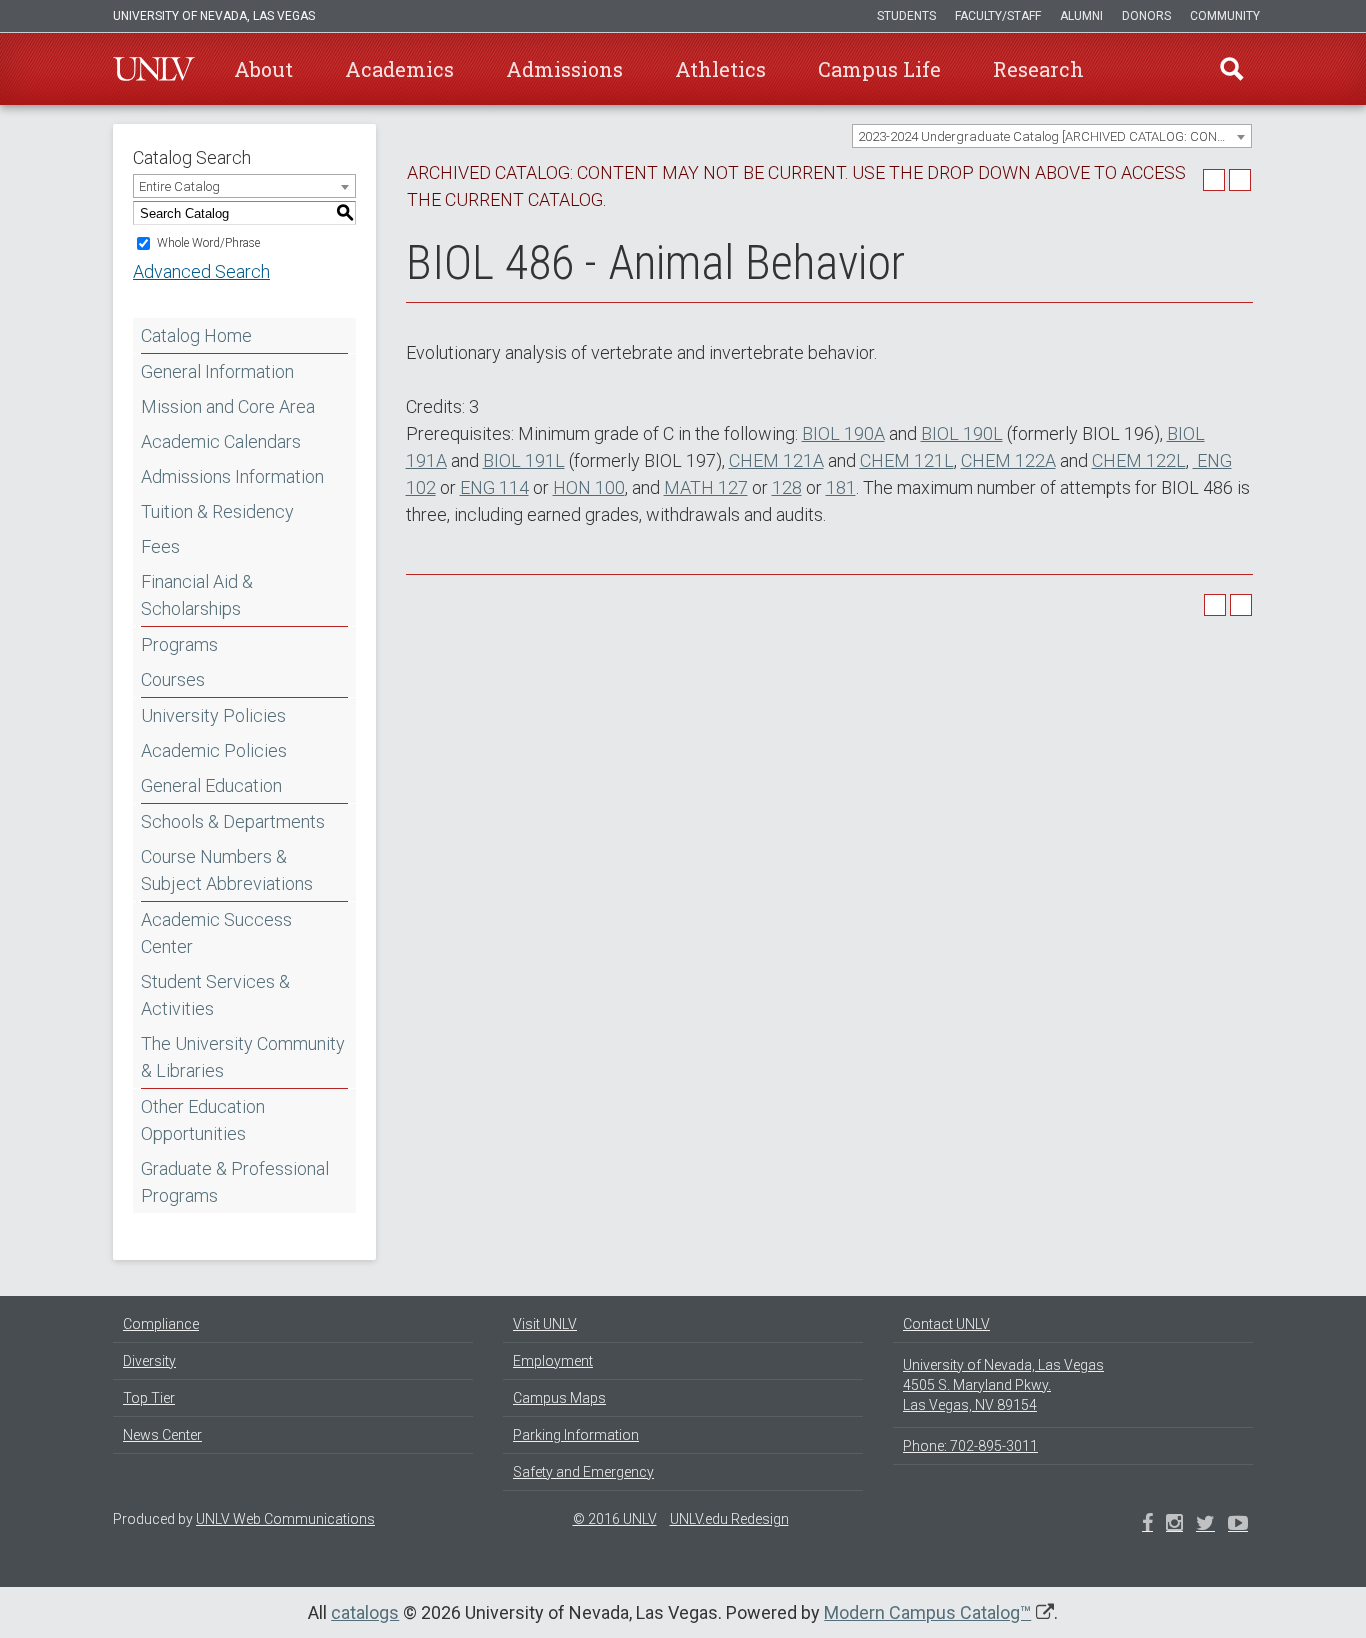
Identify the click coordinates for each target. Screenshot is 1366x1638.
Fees (160, 546)
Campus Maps (559, 1398)
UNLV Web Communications (285, 1519)
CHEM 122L (1139, 460)
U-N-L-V (154, 69)
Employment (553, 1361)
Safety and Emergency (583, 1472)
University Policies (213, 715)
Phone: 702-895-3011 (970, 1446)
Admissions (564, 69)
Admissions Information (232, 476)
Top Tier (149, 1398)
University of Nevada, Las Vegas (214, 16)
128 (787, 487)
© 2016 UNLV (615, 1519)
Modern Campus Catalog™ (927, 1612)
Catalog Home (196, 335)
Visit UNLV (545, 1324)
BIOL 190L (962, 433)
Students (906, 16)
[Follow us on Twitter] (1174, 1525)
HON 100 (589, 487)
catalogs (365, 1612)
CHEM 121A (776, 460)
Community (1225, 16)
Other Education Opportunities (203, 1120)
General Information (217, 371)
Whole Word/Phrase (208, 243)
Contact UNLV (946, 1324)
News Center (162, 1435)
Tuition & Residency (217, 511)
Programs (179, 644)
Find (1232, 69)
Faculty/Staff (998, 16)
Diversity (149, 1361)
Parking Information (576, 1435)
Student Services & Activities (215, 995)
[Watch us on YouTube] (1238, 1525)
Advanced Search (201, 271)
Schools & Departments (233, 821)
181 (841, 487)
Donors (1146, 16)
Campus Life (879, 69)
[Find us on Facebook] (1147, 1525)
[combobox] (1052, 136)
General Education (211, 785)
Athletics (720, 69)
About (263, 69)
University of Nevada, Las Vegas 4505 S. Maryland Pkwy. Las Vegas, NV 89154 (1003, 1385)
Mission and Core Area (228, 406)
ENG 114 (494, 487)
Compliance (161, 1324)
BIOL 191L (524, 460)
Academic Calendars (221, 441)
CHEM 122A (1008, 460)
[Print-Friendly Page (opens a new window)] (1214, 180)
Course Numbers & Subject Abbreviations (227, 870)
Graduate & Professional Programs (235, 1182)
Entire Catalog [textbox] (179, 186)
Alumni (1081, 16)
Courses (173, 679)
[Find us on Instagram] (1205, 1525)
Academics (399, 69)
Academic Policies (214, 750)
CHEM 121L (907, 460)
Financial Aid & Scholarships (197, 595)
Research (1038, 69)
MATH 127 (706, 487)
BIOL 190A (843, 433)
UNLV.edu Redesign (729, 1519)
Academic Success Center (216, 933)
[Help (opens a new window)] (1240, 180)
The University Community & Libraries (243, 1057)
